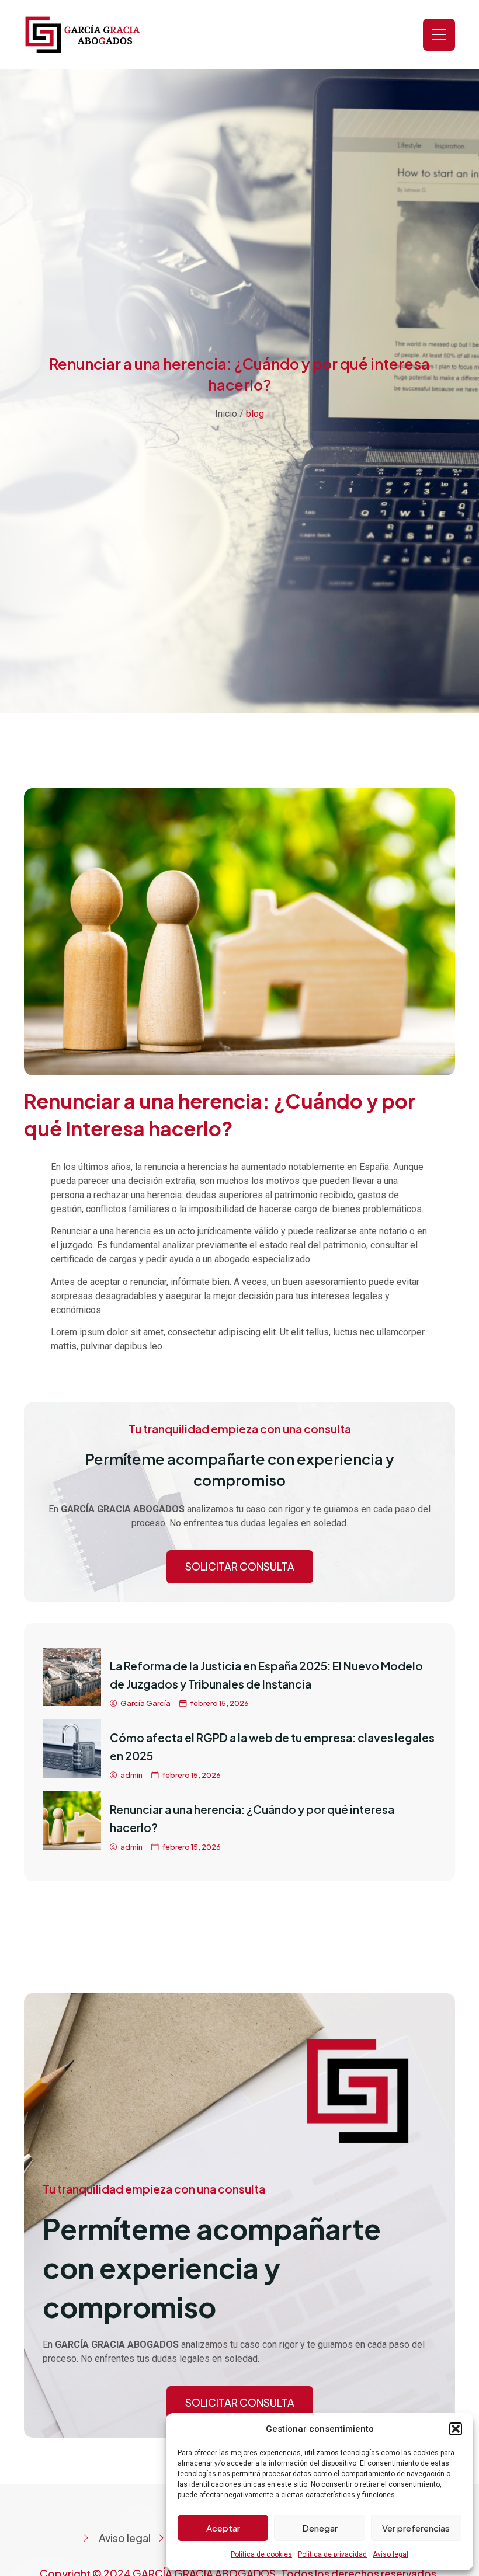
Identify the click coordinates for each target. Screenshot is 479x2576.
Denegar (320, 2528)
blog (255, 414)
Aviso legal (391, 2554)
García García (145, 1703)
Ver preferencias (416, 2528)
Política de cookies (261, 2554)
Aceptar (223, 2528)
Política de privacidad (332, 2554)
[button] (456, 2429)
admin (131, 1775)
